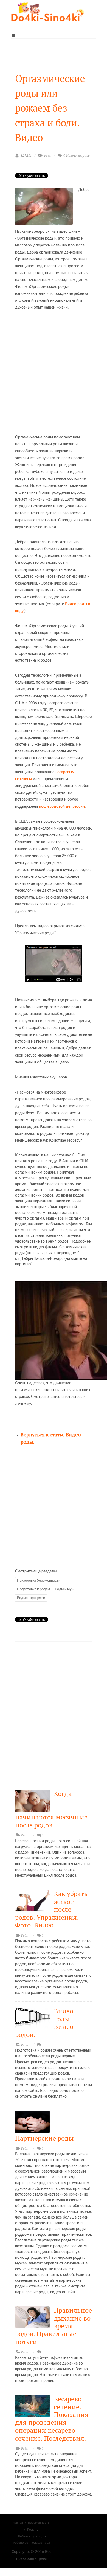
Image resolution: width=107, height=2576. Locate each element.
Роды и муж (65, 1589)
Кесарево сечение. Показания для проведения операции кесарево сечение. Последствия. (52, 2418)
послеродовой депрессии (62, 807)
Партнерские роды (44, 2138)
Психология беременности (39, 1581)
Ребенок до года (31, 2536)
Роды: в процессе (31, 1598)
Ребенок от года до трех (31, 2543)
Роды (48, 156)
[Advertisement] (54, 373)
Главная (17, 2523)
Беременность (39, 2523)
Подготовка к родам (33, 1589)
